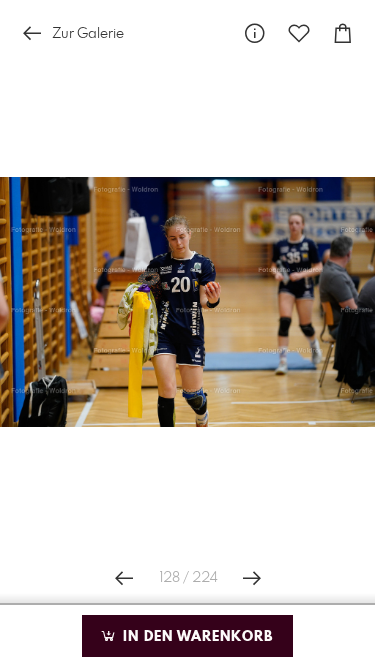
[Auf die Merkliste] (299, 33)
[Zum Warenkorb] (343, 33)
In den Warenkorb (195, 637)
